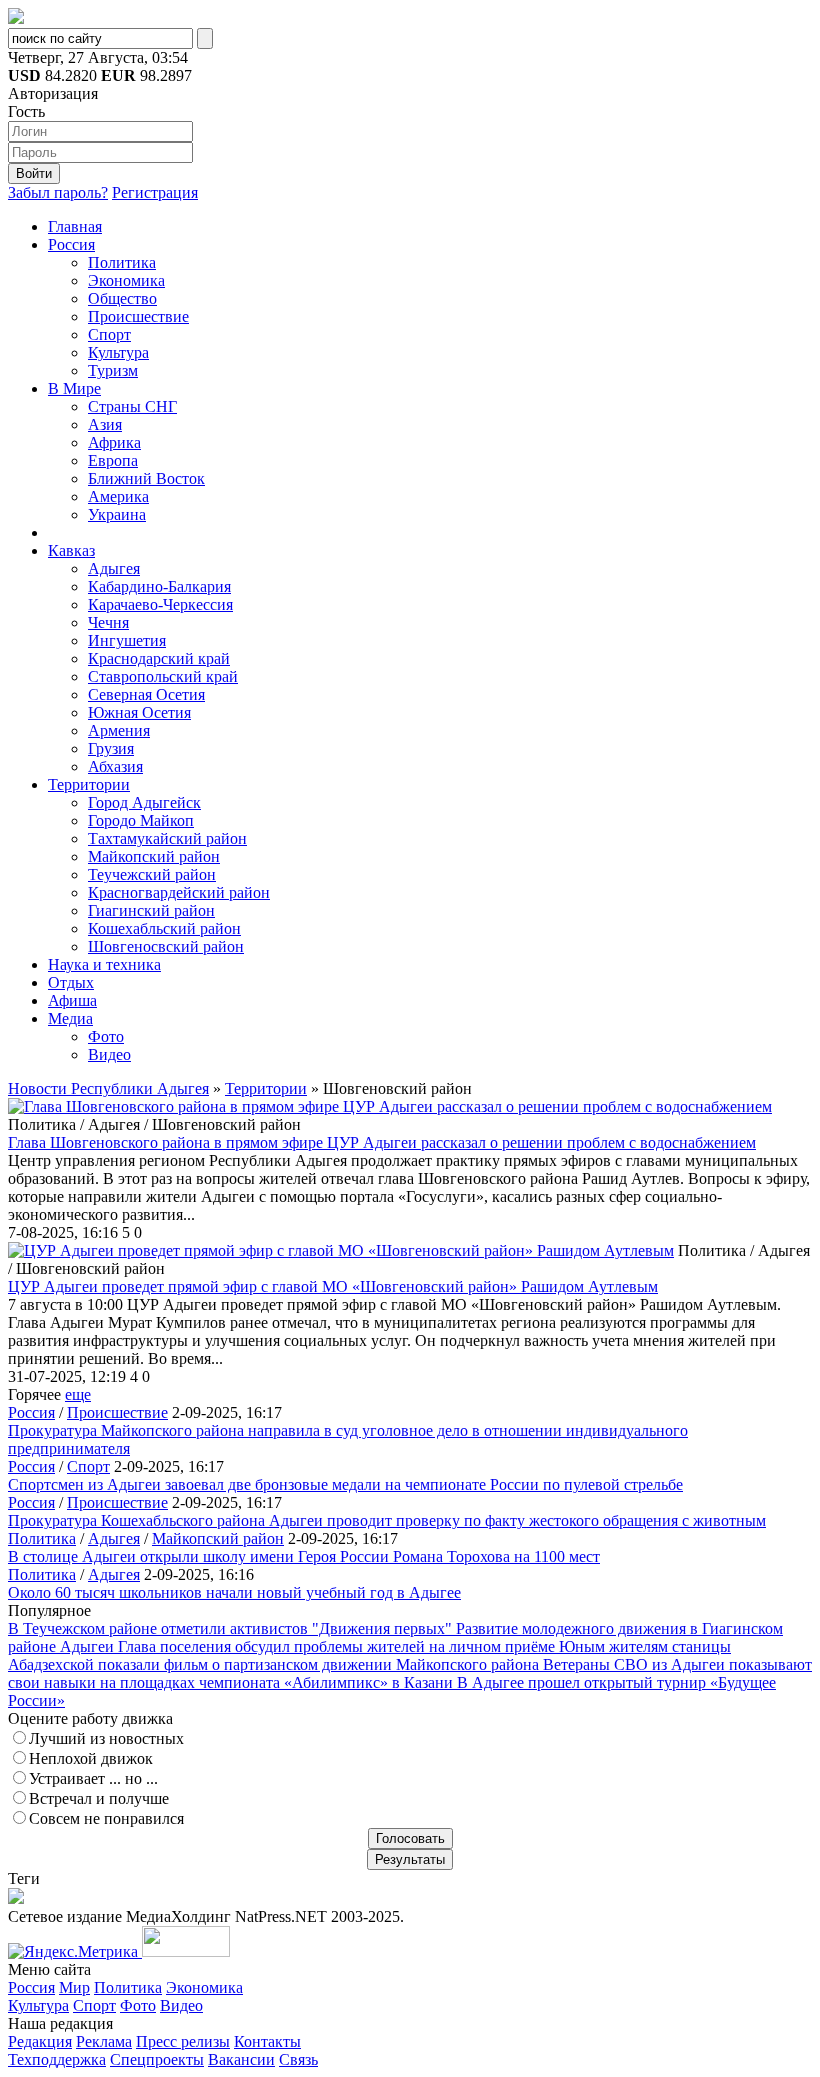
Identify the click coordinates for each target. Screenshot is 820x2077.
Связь (298, 2059)
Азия (105, 424)
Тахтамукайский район (167, 838)
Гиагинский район (151, 910)
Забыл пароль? (58, 192)
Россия (71, 244)
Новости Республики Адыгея (108, 1088)
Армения (119, 730)
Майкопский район (154, 856)
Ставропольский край (163, 676)
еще (78, 1394)
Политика (122, 262)
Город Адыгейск (144, 802)
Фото (106, 1036)
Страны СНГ (132, 406)
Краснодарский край (159, 658)
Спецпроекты (157, 2059)
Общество (122, 298)
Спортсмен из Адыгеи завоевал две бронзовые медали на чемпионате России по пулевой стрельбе (345, 1484)
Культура (118, 352)
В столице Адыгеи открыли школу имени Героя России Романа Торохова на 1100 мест (304, 1556)
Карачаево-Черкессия (160, 604)
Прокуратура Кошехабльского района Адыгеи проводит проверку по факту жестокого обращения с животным (387, 1520)
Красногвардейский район (179, 892)
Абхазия (115, 766)
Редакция (40, 2041)
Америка (118, 496)
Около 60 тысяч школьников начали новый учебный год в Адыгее (234, 1592)
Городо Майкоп (141, 820)
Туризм (113, 370)
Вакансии (241, 2059)
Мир (74, 1987)
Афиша (72, 1000)
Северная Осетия (146, 694)
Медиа (70, 1018)
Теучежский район (152, 874)
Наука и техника (104, 964)
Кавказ (71, 550)
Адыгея (114, 568)
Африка (114, 442)
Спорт (109, 334)
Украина (117, 514)
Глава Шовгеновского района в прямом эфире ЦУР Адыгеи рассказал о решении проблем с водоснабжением (382, 1142)
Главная (75, 226)
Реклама (104, 2041)
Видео (109, 1054)
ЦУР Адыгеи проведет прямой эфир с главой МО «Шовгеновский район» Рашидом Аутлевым (333, 1286)
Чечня (108, 622)
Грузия (111, 748)
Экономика (126, 280)
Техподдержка (57, 2059)
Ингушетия (127, 640)
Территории (89, 784)
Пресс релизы (183, 2041)
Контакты (267, 2041)
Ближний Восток (146, 478)
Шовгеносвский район (166, 946)
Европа (113, 460)
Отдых (71, 982)
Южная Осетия (139, 712)
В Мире (74, 388)
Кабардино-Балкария (159, 586)
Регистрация (155, 192)
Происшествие (138, 316)
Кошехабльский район (164, 928)
